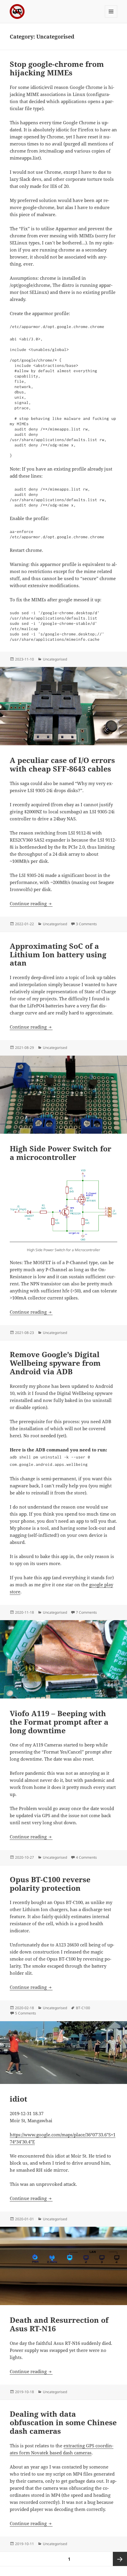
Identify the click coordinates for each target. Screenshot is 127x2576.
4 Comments (86, 1857)
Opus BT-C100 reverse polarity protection (50, 1884)
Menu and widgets (111, 18)
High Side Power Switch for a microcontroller (61, 1153)
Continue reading (31, 903)
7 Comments (86, 1612)
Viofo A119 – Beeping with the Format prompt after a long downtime (59, 1722)
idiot (18, 2099)
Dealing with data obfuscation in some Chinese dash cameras (63, 2422)
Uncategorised (55, 659)
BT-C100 (83, 2008)
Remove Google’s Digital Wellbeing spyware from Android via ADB (55, 1363)
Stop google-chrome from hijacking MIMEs (57, 68)
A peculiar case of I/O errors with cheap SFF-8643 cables (62, 764)
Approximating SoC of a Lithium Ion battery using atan (58, 954)
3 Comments (86, 924)
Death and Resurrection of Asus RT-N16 (59, 2324)
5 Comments (26, 2013)
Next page (120, 2559)
